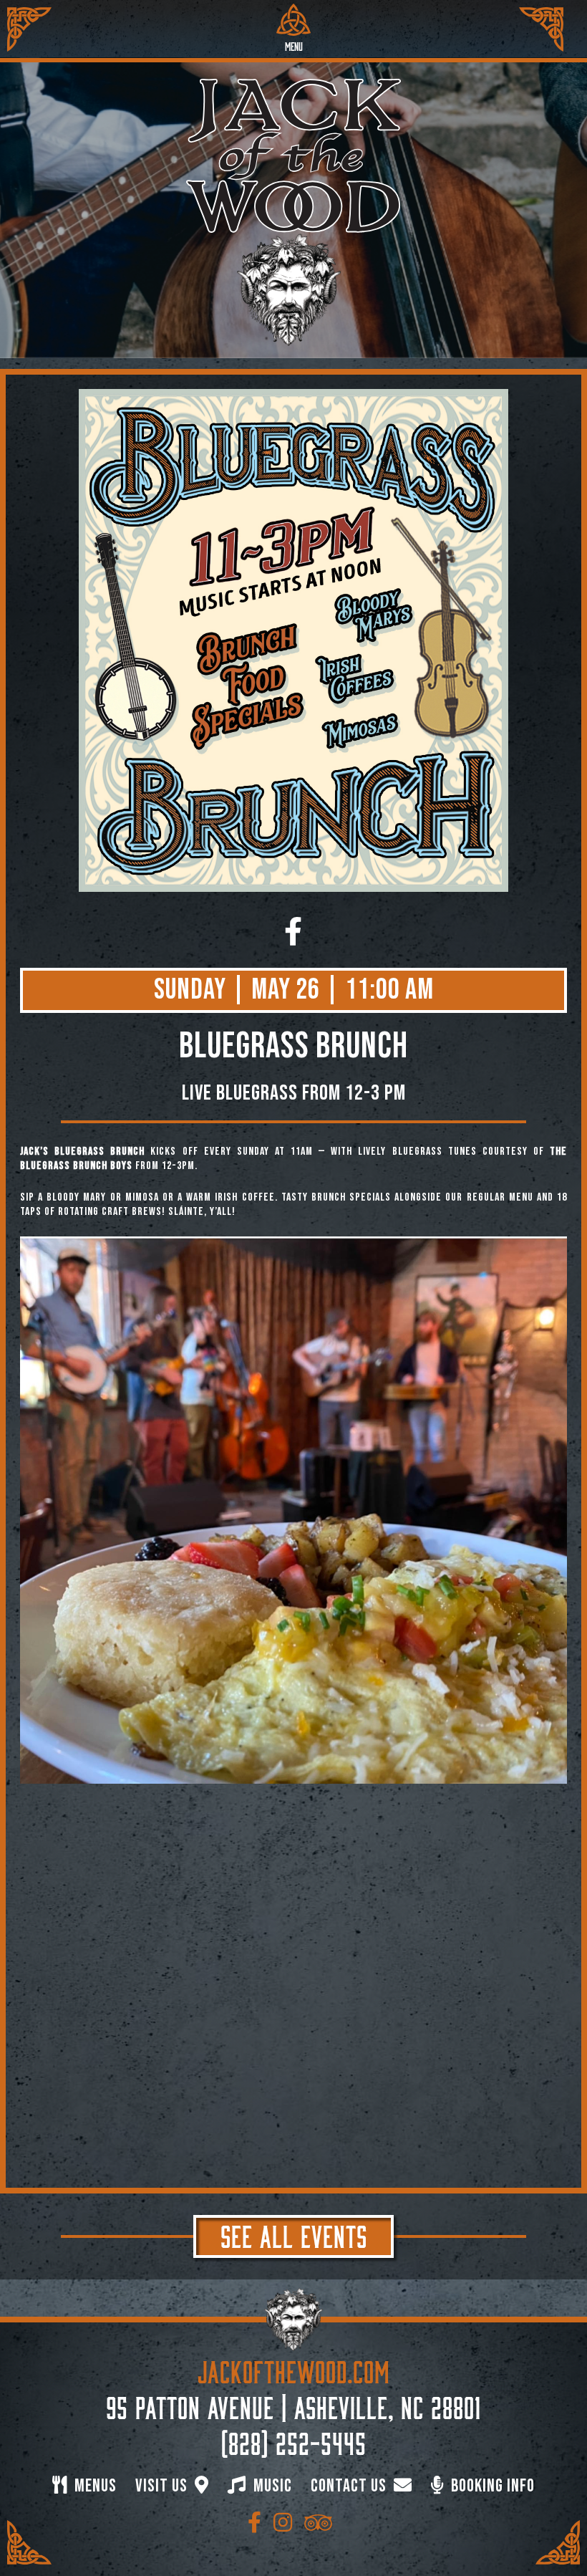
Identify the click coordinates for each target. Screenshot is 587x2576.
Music (271, 2486)
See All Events (294, 2234)
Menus (94, 2486)
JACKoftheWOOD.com (294, 2369)
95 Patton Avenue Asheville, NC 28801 (293, 2405)
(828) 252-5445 (294, 2441)
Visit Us (163, 2486)
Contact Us (350, 2486)
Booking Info (491, 2486)
